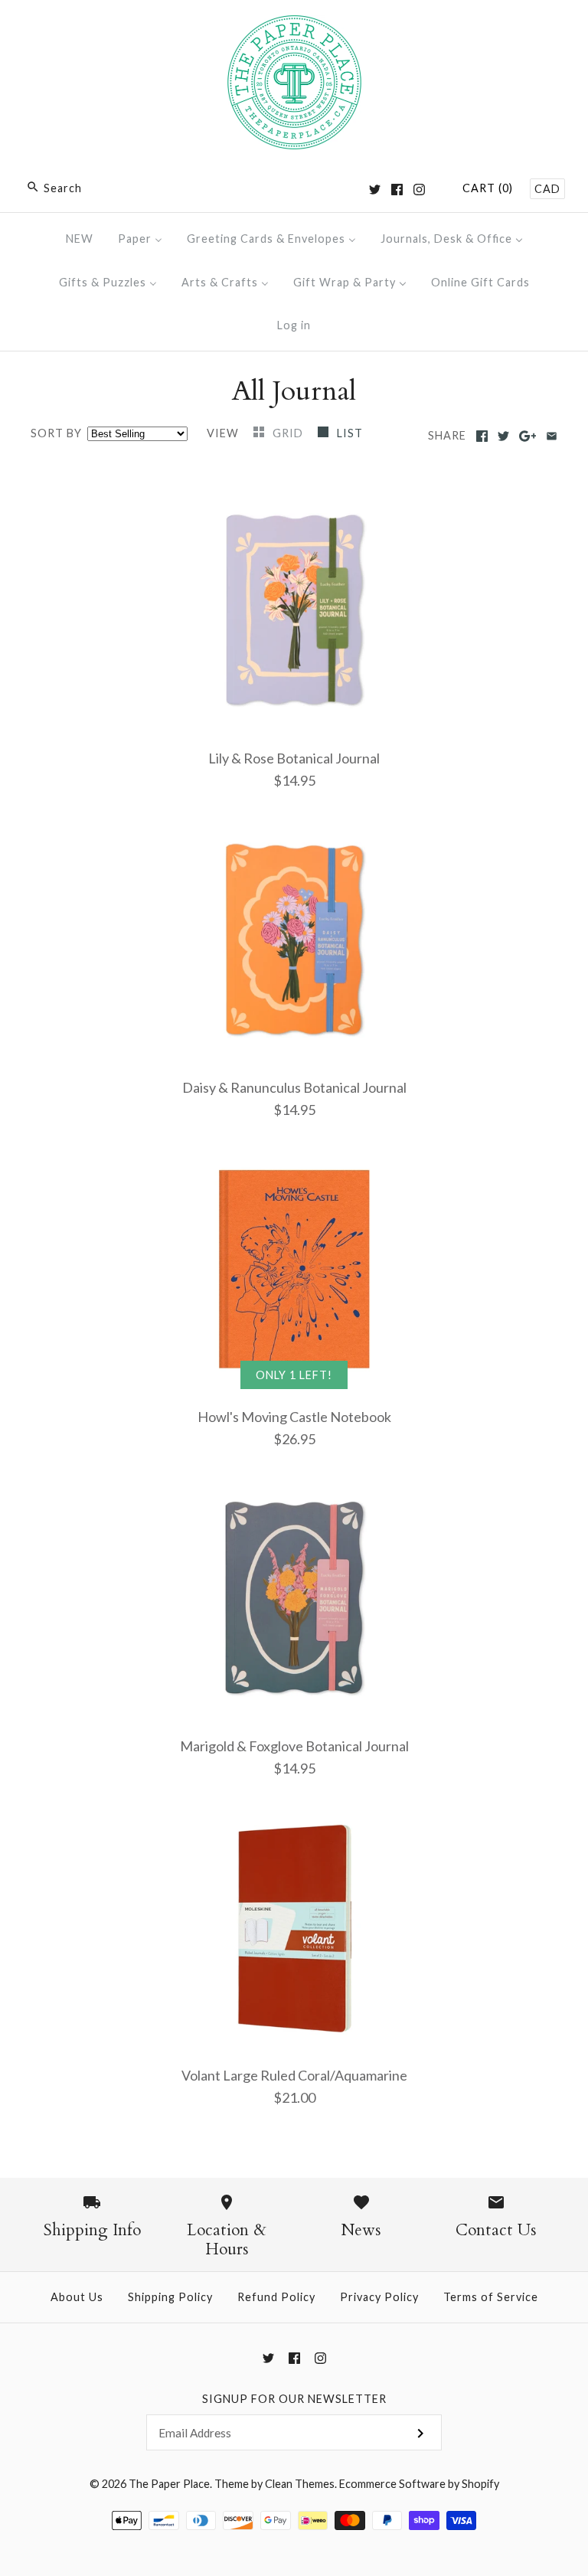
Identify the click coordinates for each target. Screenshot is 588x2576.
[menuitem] (80, 239)
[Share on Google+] (528, 436)
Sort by (56, 433)
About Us (77, 2297)
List (350, 433)
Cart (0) (488, 188)
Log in (294, 325)
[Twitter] (375, 190)
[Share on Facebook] (482, 436)
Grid (289, 433)
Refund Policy (276, 2297)
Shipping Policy (170, 2297)
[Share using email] (552, 436)
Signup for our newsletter (294, 2399)
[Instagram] (419, 190)
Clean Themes (300, 2484)
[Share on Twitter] (503, 436)
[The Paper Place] (294, 26)
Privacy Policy (379, 2297)
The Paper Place (169, 2484)
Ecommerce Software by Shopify (419, 2484)
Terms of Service (491, 2297)
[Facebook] (397, 190)
